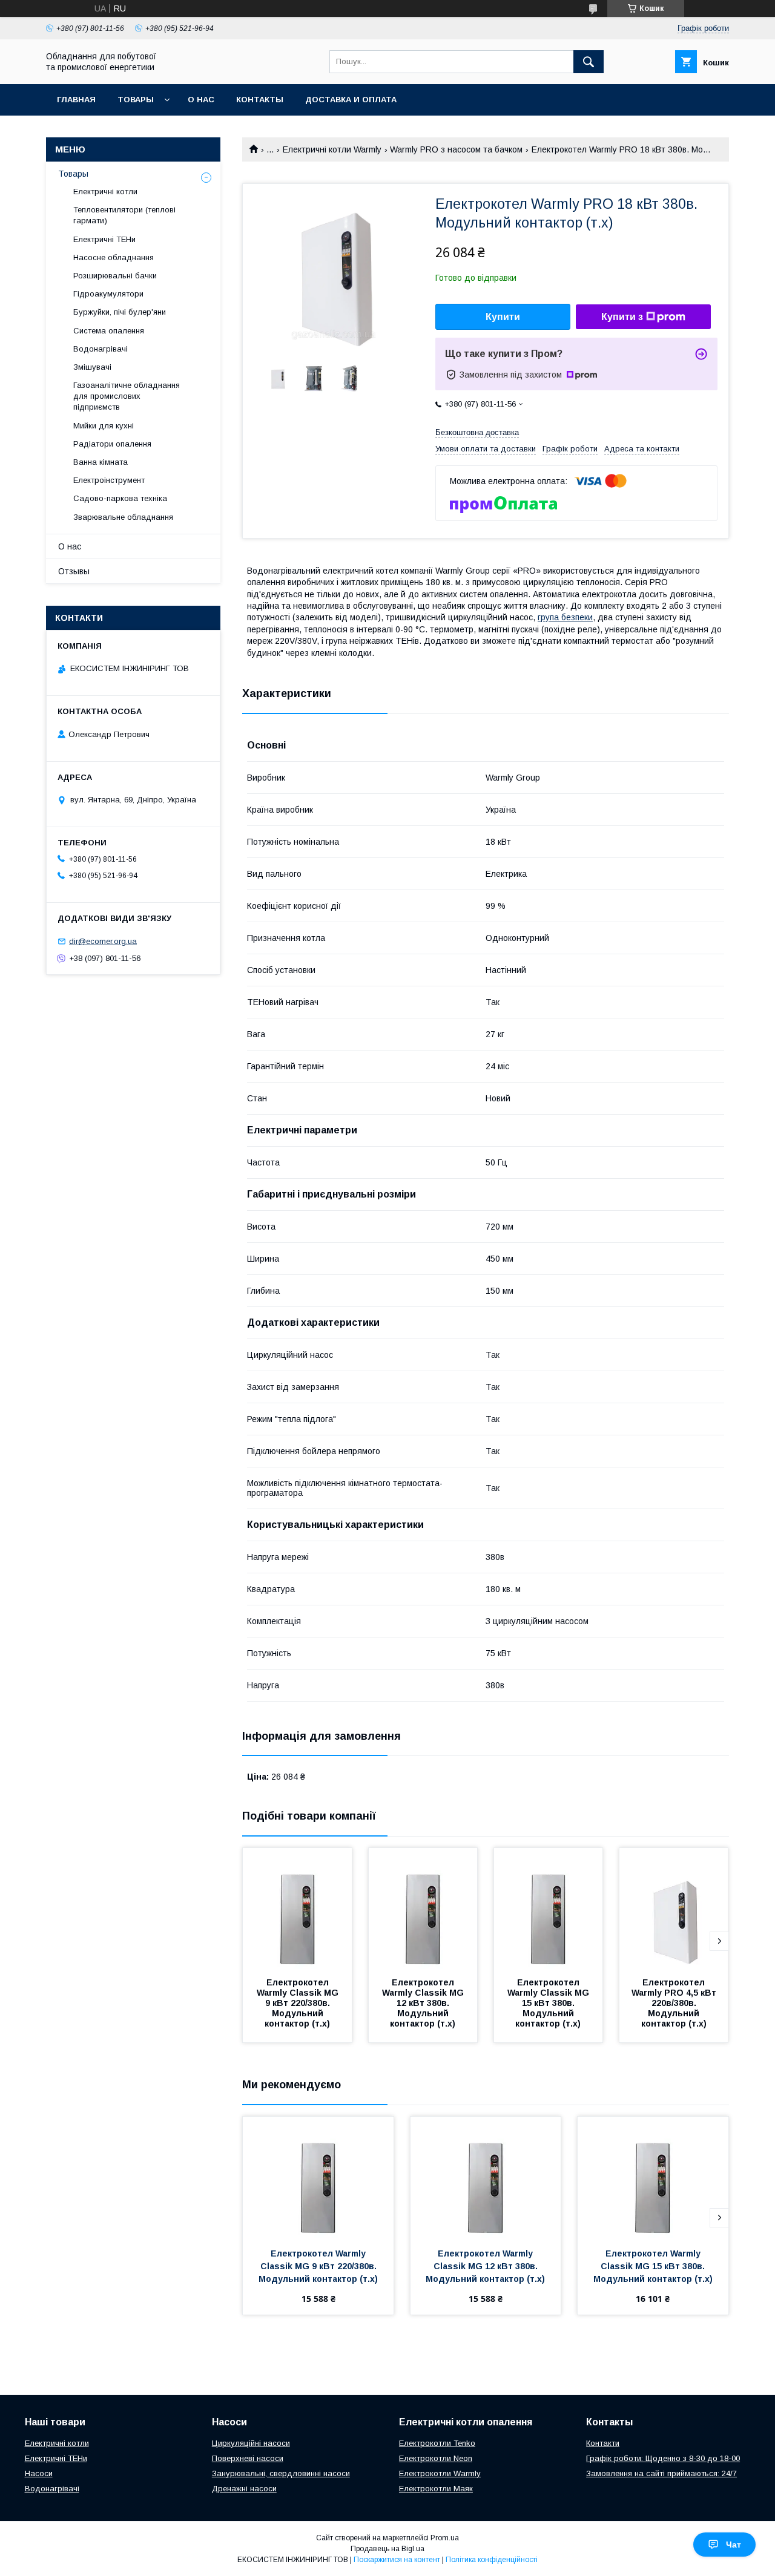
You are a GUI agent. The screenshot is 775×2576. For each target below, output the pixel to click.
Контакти (603, 2443)
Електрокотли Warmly (440, 2473)
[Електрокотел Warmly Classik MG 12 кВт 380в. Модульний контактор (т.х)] (423, 1909)
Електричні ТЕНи (104, 239)
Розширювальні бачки (115, 276)
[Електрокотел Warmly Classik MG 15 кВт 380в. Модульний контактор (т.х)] (549, 1909)
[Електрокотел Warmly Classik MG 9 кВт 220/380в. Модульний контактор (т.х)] (297, 1909)
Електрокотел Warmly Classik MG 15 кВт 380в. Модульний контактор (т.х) (549, 2003)
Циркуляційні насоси (251, 2443)
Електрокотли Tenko (437, 2443)
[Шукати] (589, 62)
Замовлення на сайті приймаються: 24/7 (661, 2473)
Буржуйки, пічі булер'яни (120, 312)
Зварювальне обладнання (123, 517)
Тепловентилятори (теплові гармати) (124, 215)
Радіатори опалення (112, 444)
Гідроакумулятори (108, 294)
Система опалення (109, 331)
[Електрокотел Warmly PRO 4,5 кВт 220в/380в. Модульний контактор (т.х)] (674, 1909)
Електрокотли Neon (436, 2458)
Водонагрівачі (101, 349)
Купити (503, 317)
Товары (136, 100)
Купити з (622, 317)
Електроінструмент (109, 480)
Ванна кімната (101, 462)
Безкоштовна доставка (477, 432)
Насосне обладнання (114, 257)
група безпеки (565, 617)
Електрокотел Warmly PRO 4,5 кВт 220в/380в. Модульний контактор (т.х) (675, 2003)
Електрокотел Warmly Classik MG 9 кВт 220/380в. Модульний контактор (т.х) (299, 2003)
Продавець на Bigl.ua (387, 2549)
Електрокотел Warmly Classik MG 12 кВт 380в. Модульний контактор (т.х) (424, 2003)
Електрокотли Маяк (436, 2489)
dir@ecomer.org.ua (103, 941)
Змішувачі (92, 367)
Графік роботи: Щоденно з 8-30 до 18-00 (663, 2458)
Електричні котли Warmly (332, 149)
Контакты (260, 100)
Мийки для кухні (104, 426)
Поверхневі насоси (248, 2458)
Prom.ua (445, 2538)
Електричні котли (105, 192)
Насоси (39, 2473)
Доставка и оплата (351, 100)
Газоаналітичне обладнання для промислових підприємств (127, 396)
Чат (734, 2545)
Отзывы (74, 571)
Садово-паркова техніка (120, 498)
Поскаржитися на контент (397, 2560)
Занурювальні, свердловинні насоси (281, 2473)
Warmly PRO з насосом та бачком (456, 149)
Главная (76, 100)
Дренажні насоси (244, 2489)
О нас (201, 100)
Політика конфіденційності (492, 2560)
